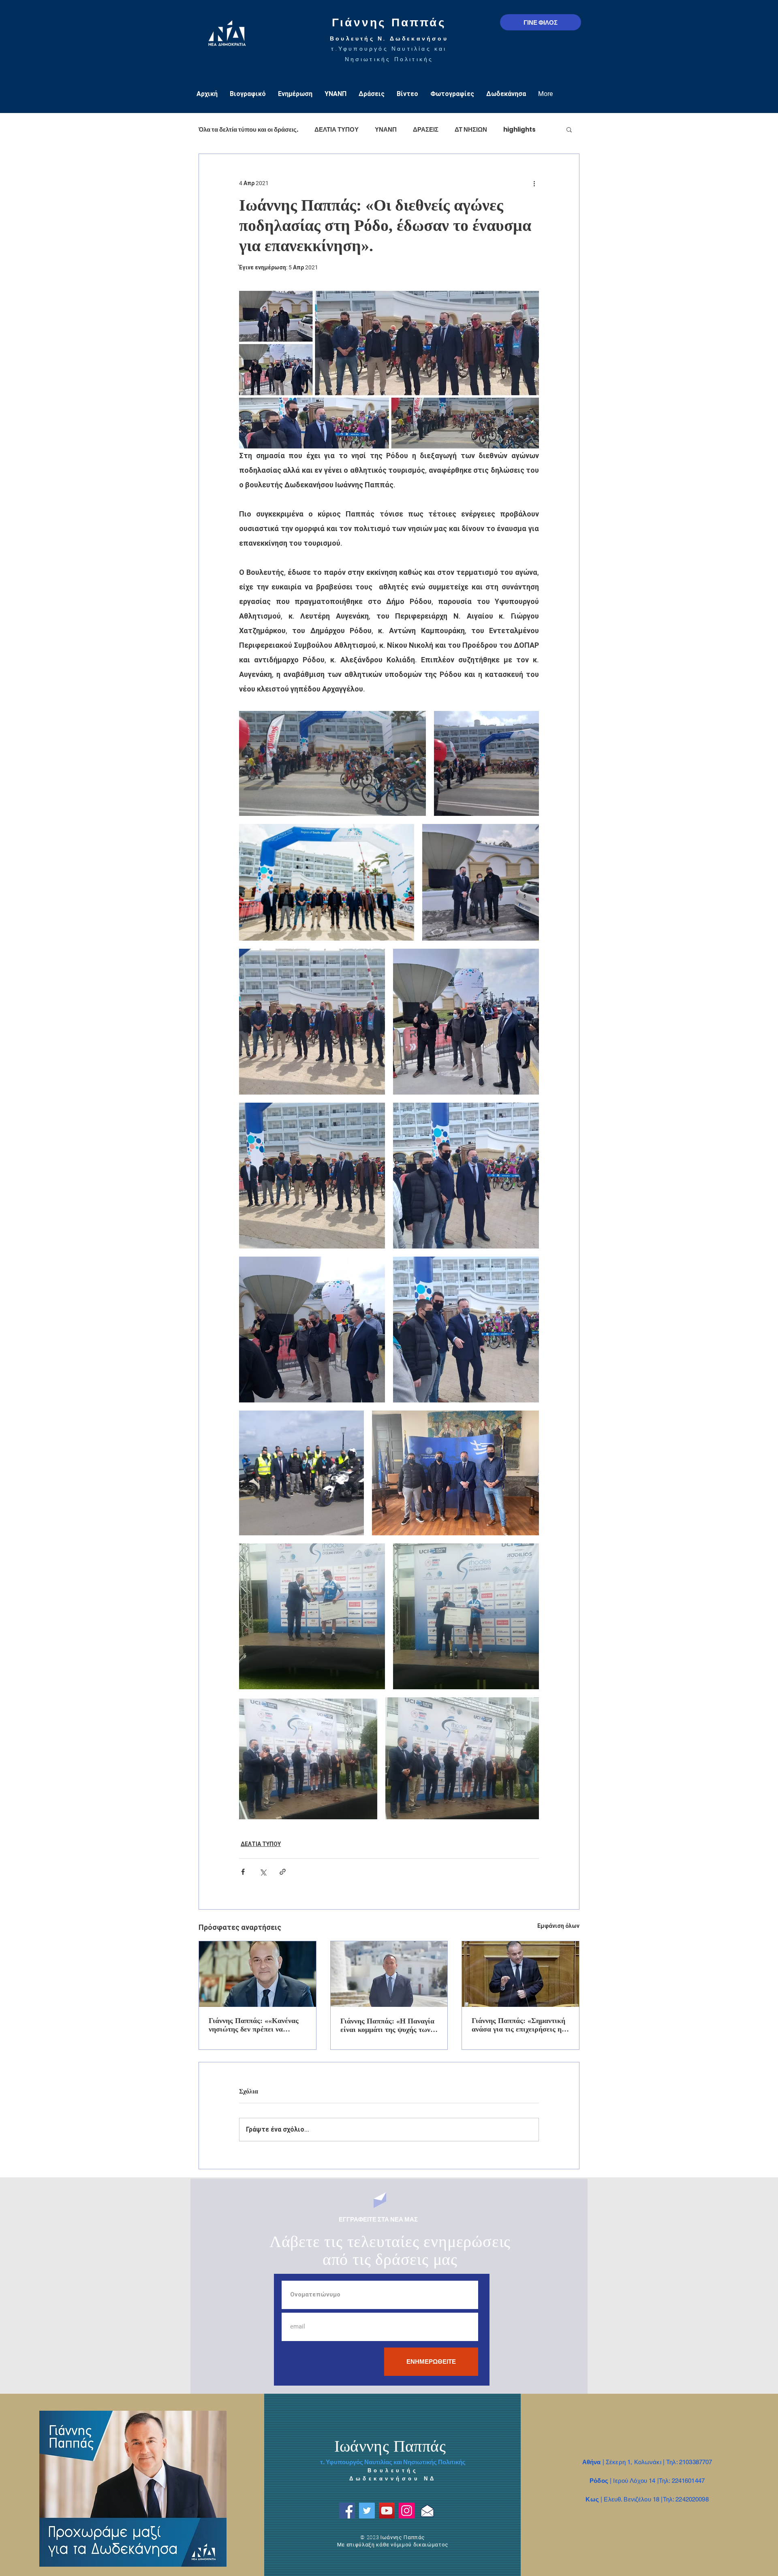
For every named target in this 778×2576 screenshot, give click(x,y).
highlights (519, 129)
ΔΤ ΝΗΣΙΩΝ (471, 129)
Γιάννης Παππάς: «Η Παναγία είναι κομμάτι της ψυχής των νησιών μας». (387, 2025)
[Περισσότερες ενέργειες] (534, 183)
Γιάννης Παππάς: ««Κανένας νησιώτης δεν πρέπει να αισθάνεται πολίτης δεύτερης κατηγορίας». (254, 2025)
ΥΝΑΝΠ (386, 129)
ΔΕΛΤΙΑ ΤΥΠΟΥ (337, 129)
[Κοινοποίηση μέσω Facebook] (243, 1872)
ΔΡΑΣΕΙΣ (426, 129)
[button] (569, 129)
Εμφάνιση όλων (558, 1926)
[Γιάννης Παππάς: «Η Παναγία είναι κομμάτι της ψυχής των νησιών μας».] (389, 1974)
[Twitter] (367, 2511)
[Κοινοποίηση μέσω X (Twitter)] (263, 1872)
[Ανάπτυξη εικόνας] (332, 763)
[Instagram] (407, 2511)
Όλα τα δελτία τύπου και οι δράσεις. (248, 129)
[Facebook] (347, 2511)
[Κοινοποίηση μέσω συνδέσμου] (283, 1872)
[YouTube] (387, 2511)
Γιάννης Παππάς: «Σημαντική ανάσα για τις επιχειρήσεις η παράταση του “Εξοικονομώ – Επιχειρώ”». (518, 2025)
